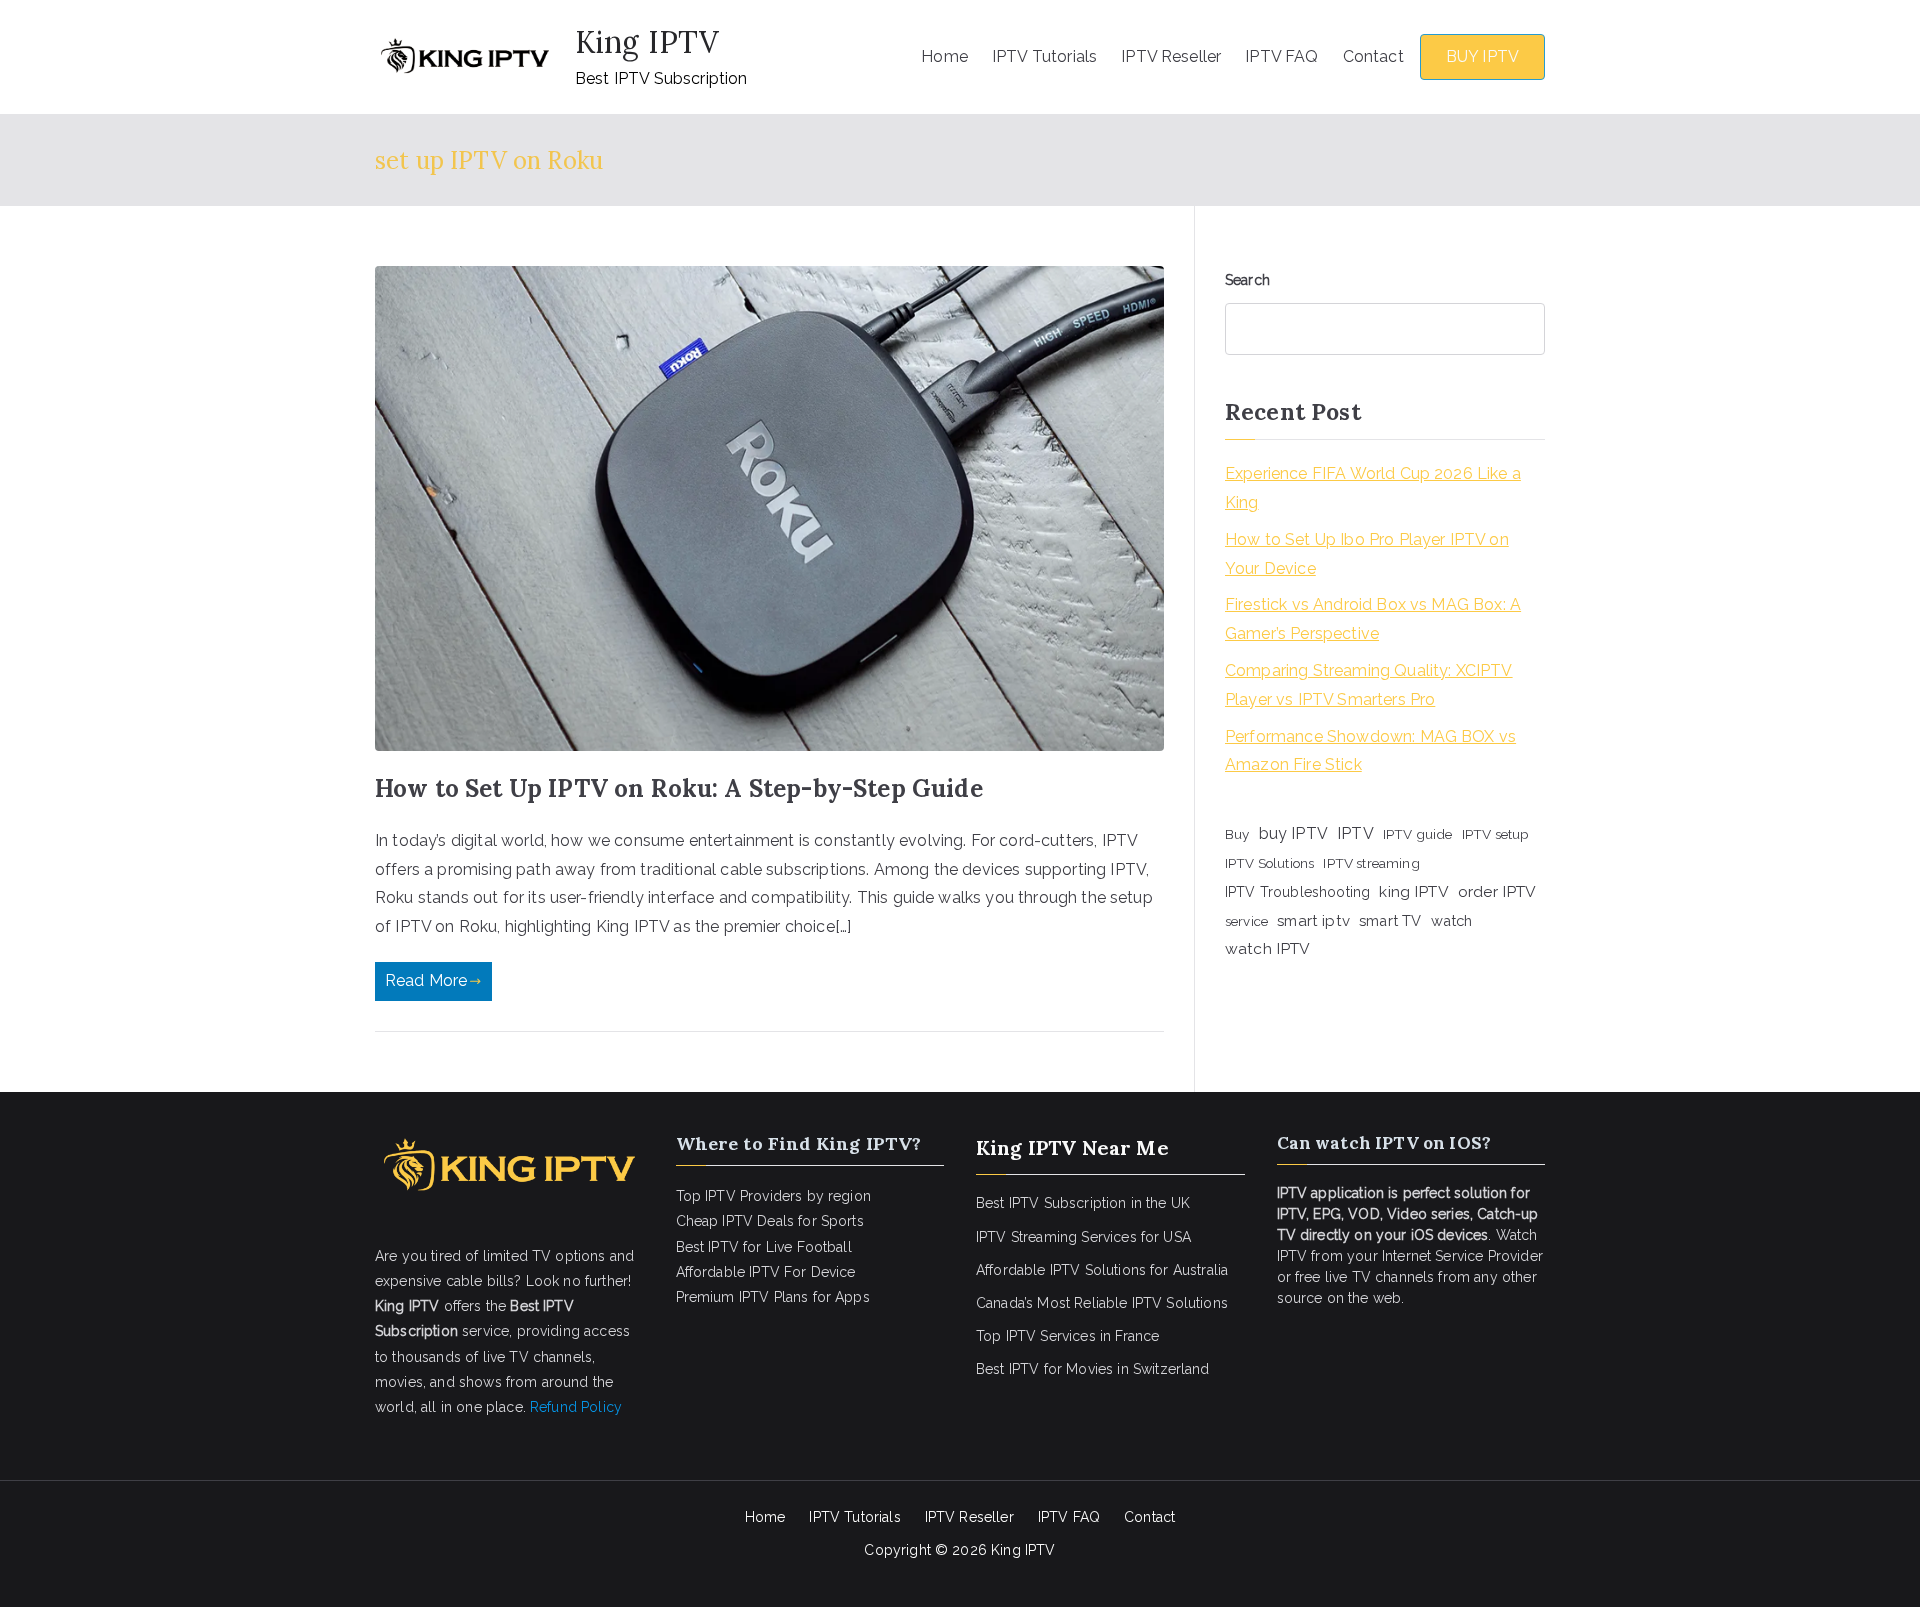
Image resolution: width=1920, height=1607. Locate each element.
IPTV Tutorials (1044, 56)
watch (1452, 920)
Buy (1237, 834)
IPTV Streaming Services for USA (1083, 1237)
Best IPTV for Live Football (764, 1247)
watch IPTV (1268, 948)
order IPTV (1497, 891)
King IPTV (647, 42)
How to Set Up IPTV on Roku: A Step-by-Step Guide (679, 788)
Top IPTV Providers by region (773, 1196)
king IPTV (1413, 891)
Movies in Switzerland (1137, 1369)
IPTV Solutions (1269, 863)
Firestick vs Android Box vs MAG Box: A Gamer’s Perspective (1373, 619)
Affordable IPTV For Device (766, 1272)
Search (1247, 280)
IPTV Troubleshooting (1297, 892)
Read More (426, 980)
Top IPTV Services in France (1067, 1336)
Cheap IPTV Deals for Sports (770, 1221)
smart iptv (1313, 921)
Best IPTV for (1019, 1369)
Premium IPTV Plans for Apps (773, 1297)
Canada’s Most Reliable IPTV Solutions (1102, 1303)
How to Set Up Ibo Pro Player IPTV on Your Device (1367, 554)
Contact (1373, 56)
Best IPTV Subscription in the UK (1083, 1203)
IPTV (1355, 833)
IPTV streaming (1371, 863)
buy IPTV (1293, 833)
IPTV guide (1418, 834)
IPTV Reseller (1171, 56)
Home (944, 56)
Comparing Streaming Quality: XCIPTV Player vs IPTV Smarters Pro (1369, 685)
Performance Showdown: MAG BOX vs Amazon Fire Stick (1370, 751)
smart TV (1390, 920)
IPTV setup (1496, 834)
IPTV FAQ (1281, 56)
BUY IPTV (1482, 56)
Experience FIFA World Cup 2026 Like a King (1373, 488)
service (1246, 921)
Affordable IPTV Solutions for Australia (1102, 1270)
